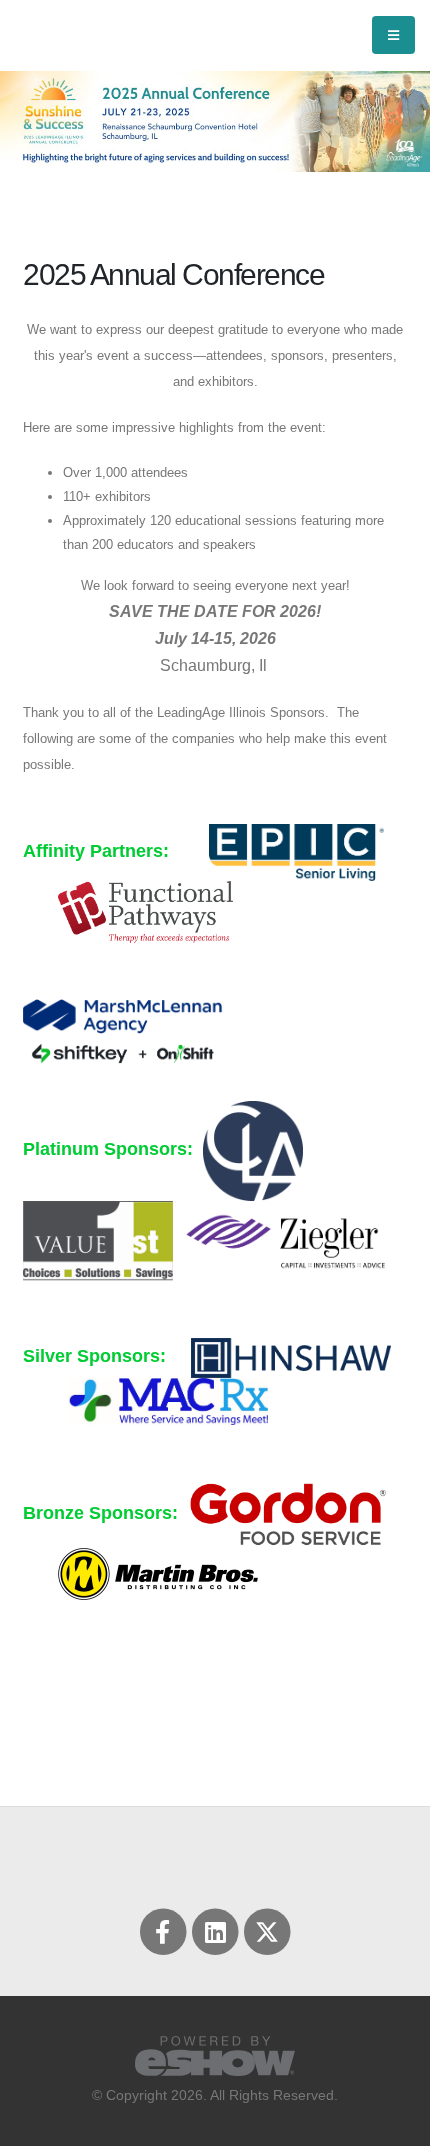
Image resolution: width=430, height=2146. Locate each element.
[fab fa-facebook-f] (164, 1931)
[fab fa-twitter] (267, 1931)
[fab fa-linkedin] (216, 1931)
